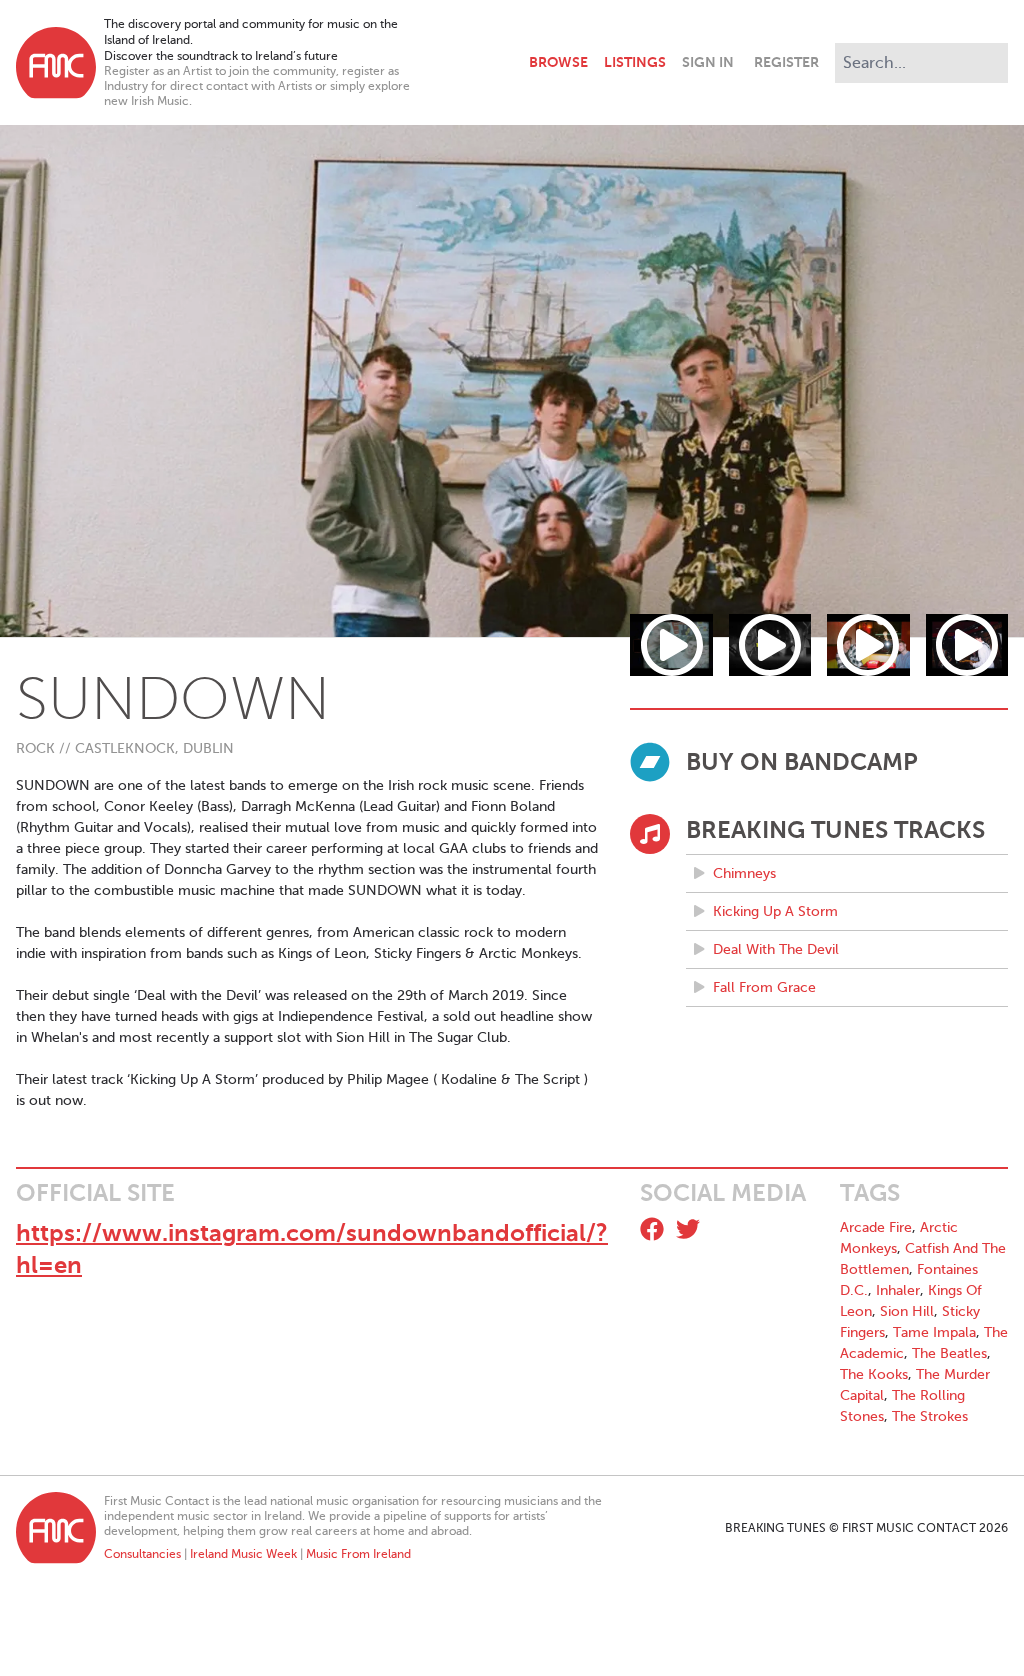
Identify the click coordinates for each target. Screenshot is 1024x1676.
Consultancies (142, 1554)
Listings (635, 62)
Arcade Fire (876, 1227)
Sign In (708, 62)
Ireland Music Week (243, 1554)
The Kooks (874, 1374)
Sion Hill (907, 1311)
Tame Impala (934, 1332)
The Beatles (949, 1353)
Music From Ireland (358, 1554)
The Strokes (930, 1416)
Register (786, 62)
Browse (558, 62)
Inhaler (898, 1290)
